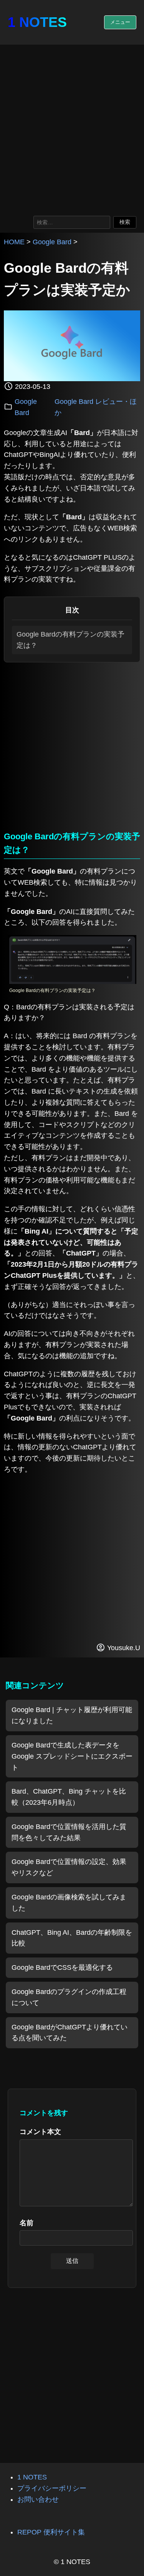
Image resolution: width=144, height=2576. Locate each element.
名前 (26, 2223)
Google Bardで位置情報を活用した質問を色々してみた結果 (69, 1832)
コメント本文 (40, 2132)
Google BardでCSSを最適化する (62, 1967)
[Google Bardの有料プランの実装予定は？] (72, 982)
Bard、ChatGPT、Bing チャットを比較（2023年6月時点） (69, 1797)
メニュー (120, 22)
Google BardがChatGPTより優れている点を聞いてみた (70, 2033)
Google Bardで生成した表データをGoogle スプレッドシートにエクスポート (72, 1756)
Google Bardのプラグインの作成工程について (69, 1997)
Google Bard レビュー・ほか (96, 407)
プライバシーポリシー (52, 2488)
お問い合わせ (38, 2499)
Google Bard (52, 242)
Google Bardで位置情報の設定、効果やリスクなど (69, 1867)
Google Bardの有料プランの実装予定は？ (70, 640)
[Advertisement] (72, 128)
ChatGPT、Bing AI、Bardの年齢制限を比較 (72, 1938)
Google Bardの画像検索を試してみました (69, 1903)
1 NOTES (37, 22)
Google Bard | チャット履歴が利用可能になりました (72, 1715)
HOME (14, 242)
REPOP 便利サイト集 (51, 2532)
